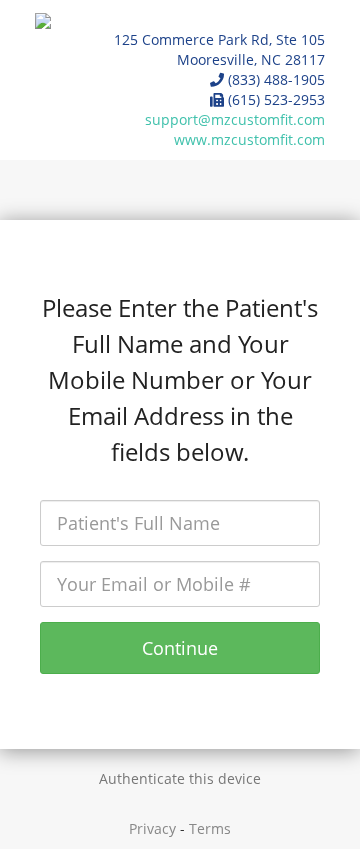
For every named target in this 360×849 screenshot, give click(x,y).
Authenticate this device (180, 778)
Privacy (152, 828)
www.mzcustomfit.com (249, 139)
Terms (210, 828)
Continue (180, 648)
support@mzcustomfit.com (235, 119)
